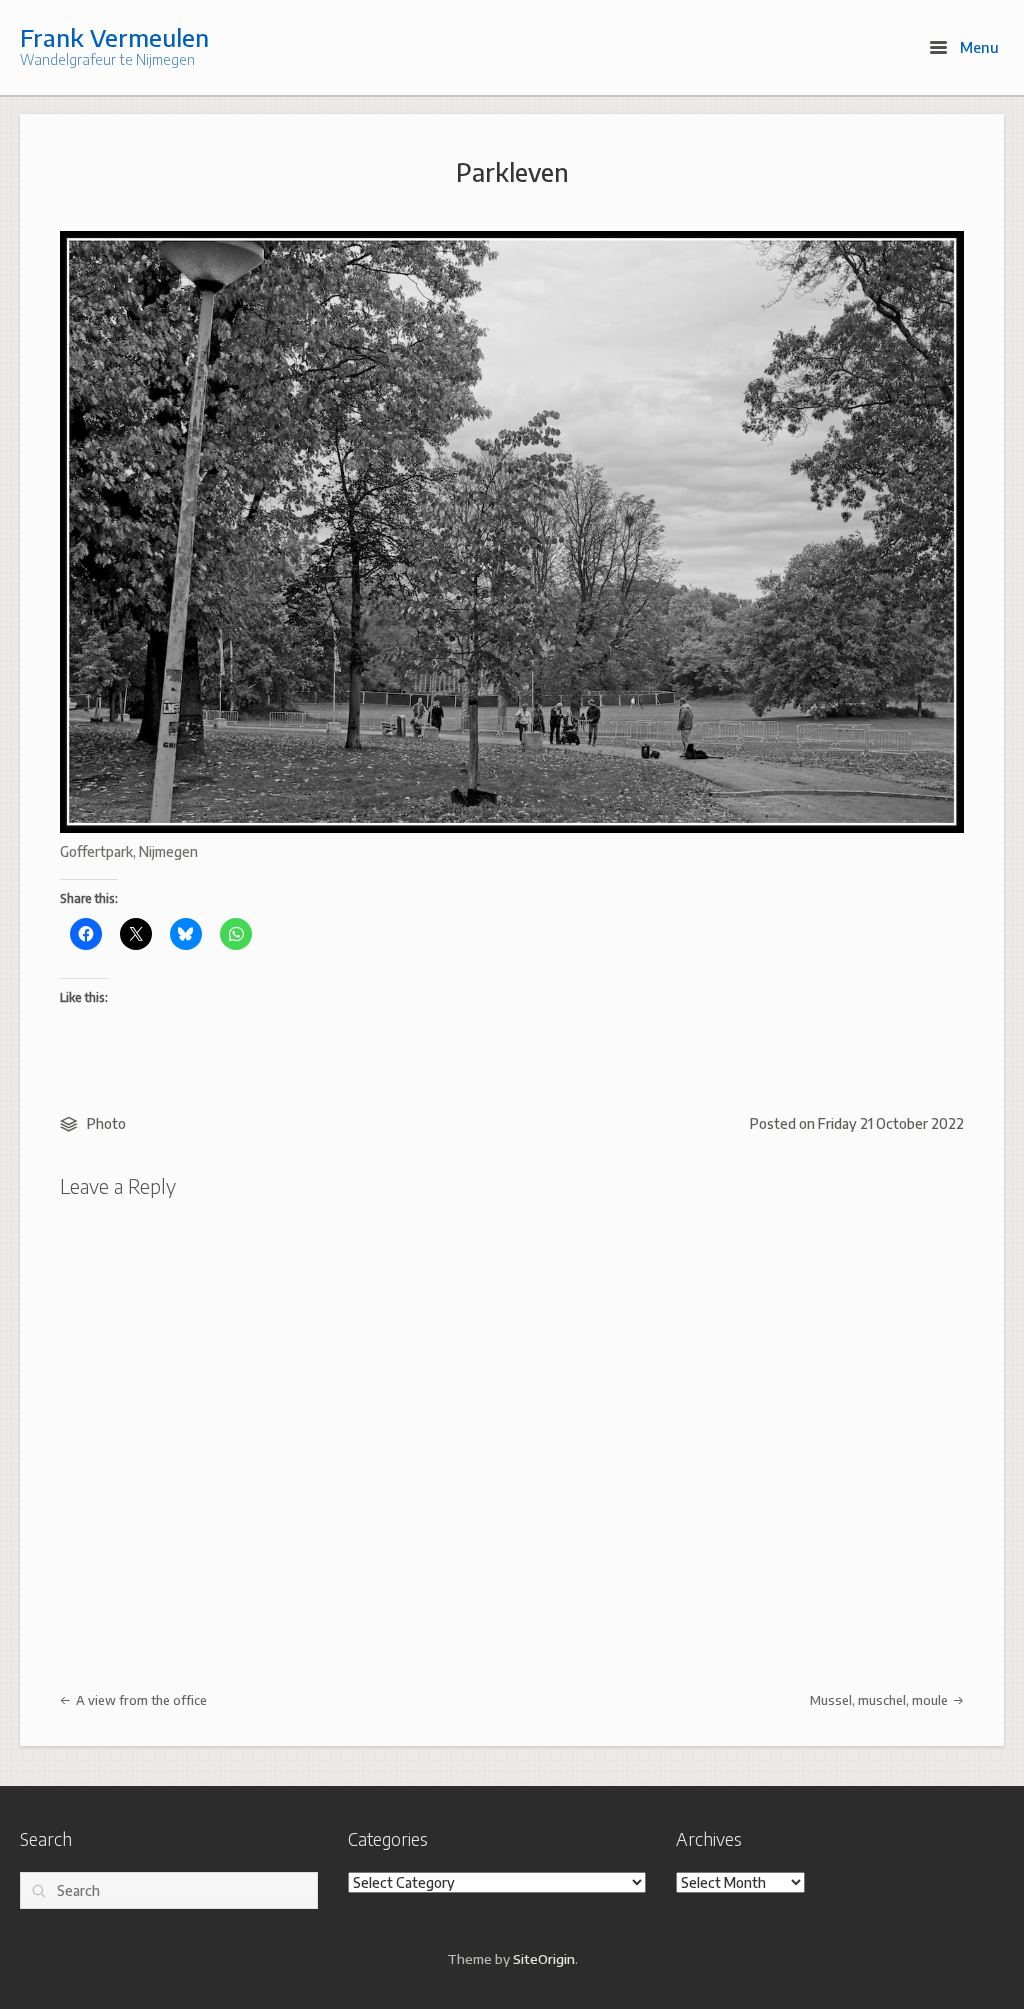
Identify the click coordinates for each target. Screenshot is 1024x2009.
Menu (977, 47)
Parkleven (512, 172)
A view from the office (140, 1700)
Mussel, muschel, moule (880, 1700)
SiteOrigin (544, 1958)
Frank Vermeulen (114, 37)
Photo (106, 1123)
